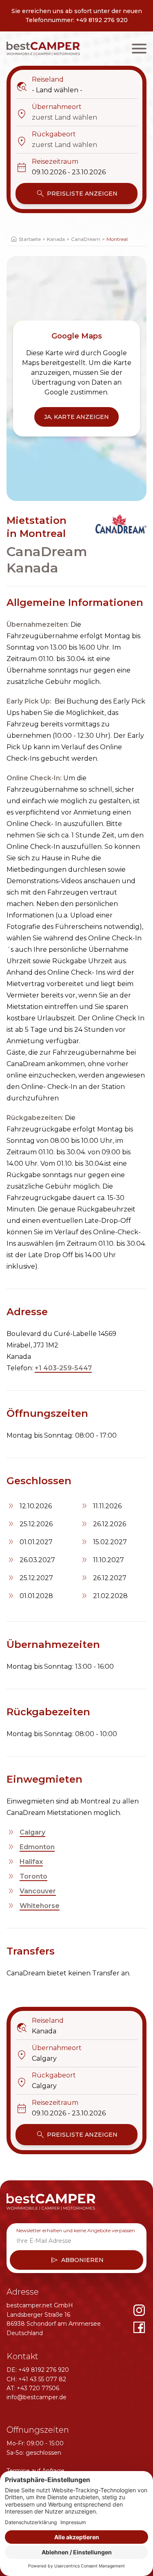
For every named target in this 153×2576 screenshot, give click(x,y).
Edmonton (37, 1847)
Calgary (32, 1832)
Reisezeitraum (47, 162)
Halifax (31, 1862)
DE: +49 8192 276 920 (38, 2370)
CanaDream (86, 239)
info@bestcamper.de (37, 2397)
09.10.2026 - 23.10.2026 (69, 172)
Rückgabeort (46, 135)
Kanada (56, 239)
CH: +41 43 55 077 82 (36, 2379)
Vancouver (38, 1891)
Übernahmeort (49, 107)
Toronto (33, 1876)
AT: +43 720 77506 (33, 2388)
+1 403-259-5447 (63, 1368)
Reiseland (40, 80)
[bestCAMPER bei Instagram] (139, 2310)
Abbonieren (77, 2260)
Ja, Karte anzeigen (76, 417)
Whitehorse (40, 1906)
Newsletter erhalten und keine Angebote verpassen (76, 2230)
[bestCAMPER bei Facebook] (139, 2327)
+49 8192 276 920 (102, 20)
